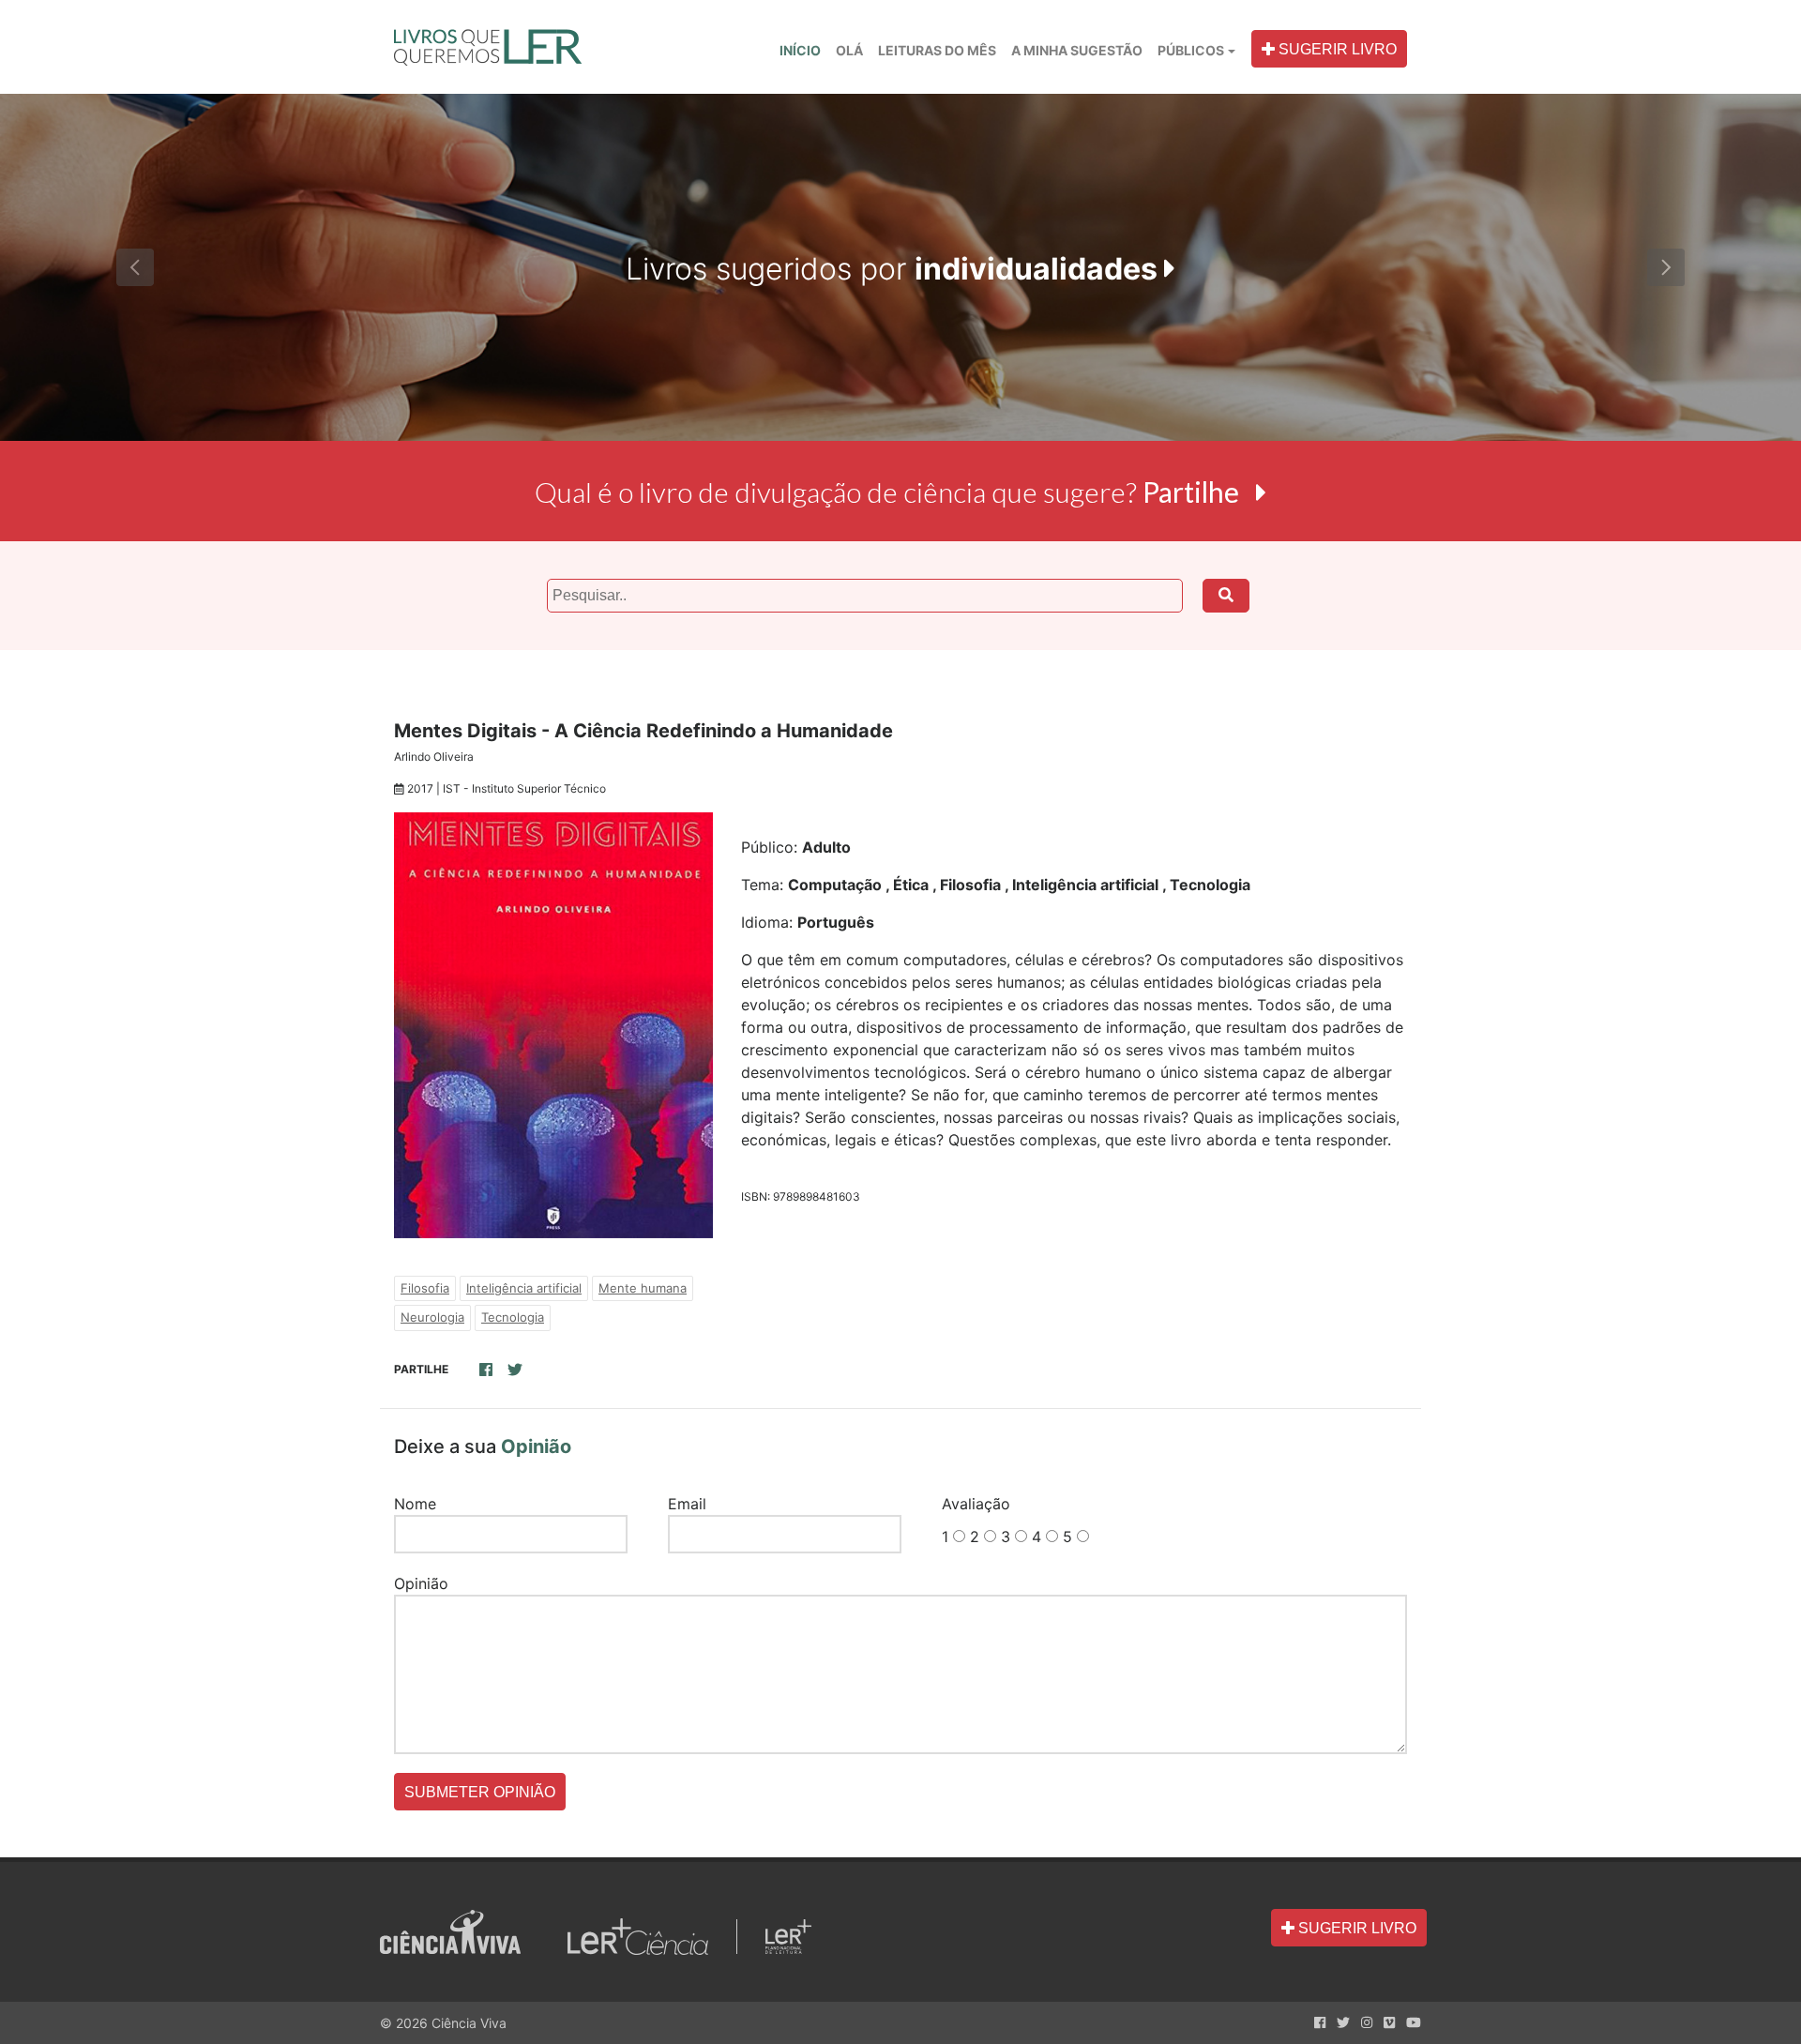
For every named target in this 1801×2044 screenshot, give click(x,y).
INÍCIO (800, 50)
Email (687, 1504)
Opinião (421, 1583)
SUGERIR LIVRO (1336, 49)
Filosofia (425, 1288)
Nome (415, 1504)
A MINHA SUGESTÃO (1077, 50)
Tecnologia (513, 1317)
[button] (135, 267)
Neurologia (432, 1317)
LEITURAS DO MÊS (937, 50)
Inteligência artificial (524, 1288)
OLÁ (853, 50)
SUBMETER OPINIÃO (480, 1792)
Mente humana (643, 1288)
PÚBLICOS (1191, 50)
